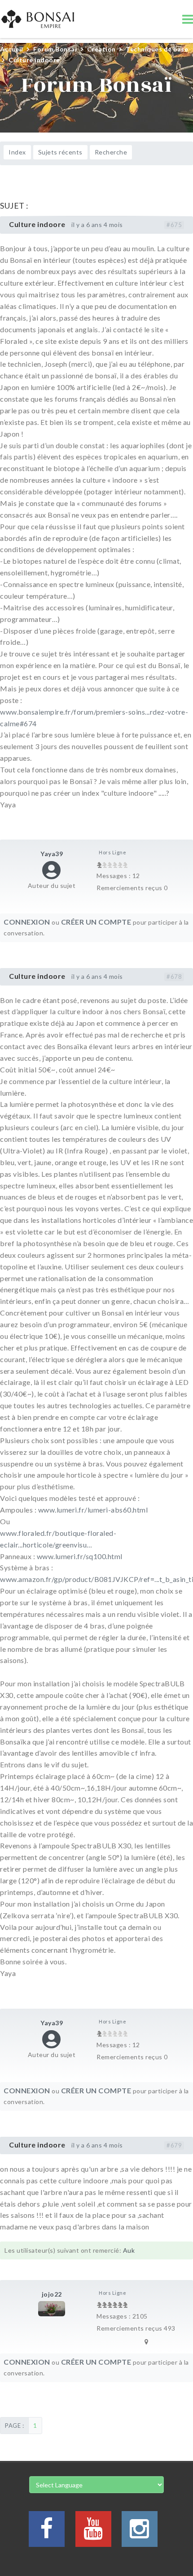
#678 (174, 977)
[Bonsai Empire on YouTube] (93, 2534)
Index (17, 152)
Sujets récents (60, 152)
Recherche (111, 152)
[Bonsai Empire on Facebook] (47, 2534)
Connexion (27, 922)
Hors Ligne (112, 852)
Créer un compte (96, 922)
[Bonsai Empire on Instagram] (140, 2534)
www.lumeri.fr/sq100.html (80, 1556)
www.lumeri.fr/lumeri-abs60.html (93, 1510)
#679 (174, 2145)
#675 (174, 225)
